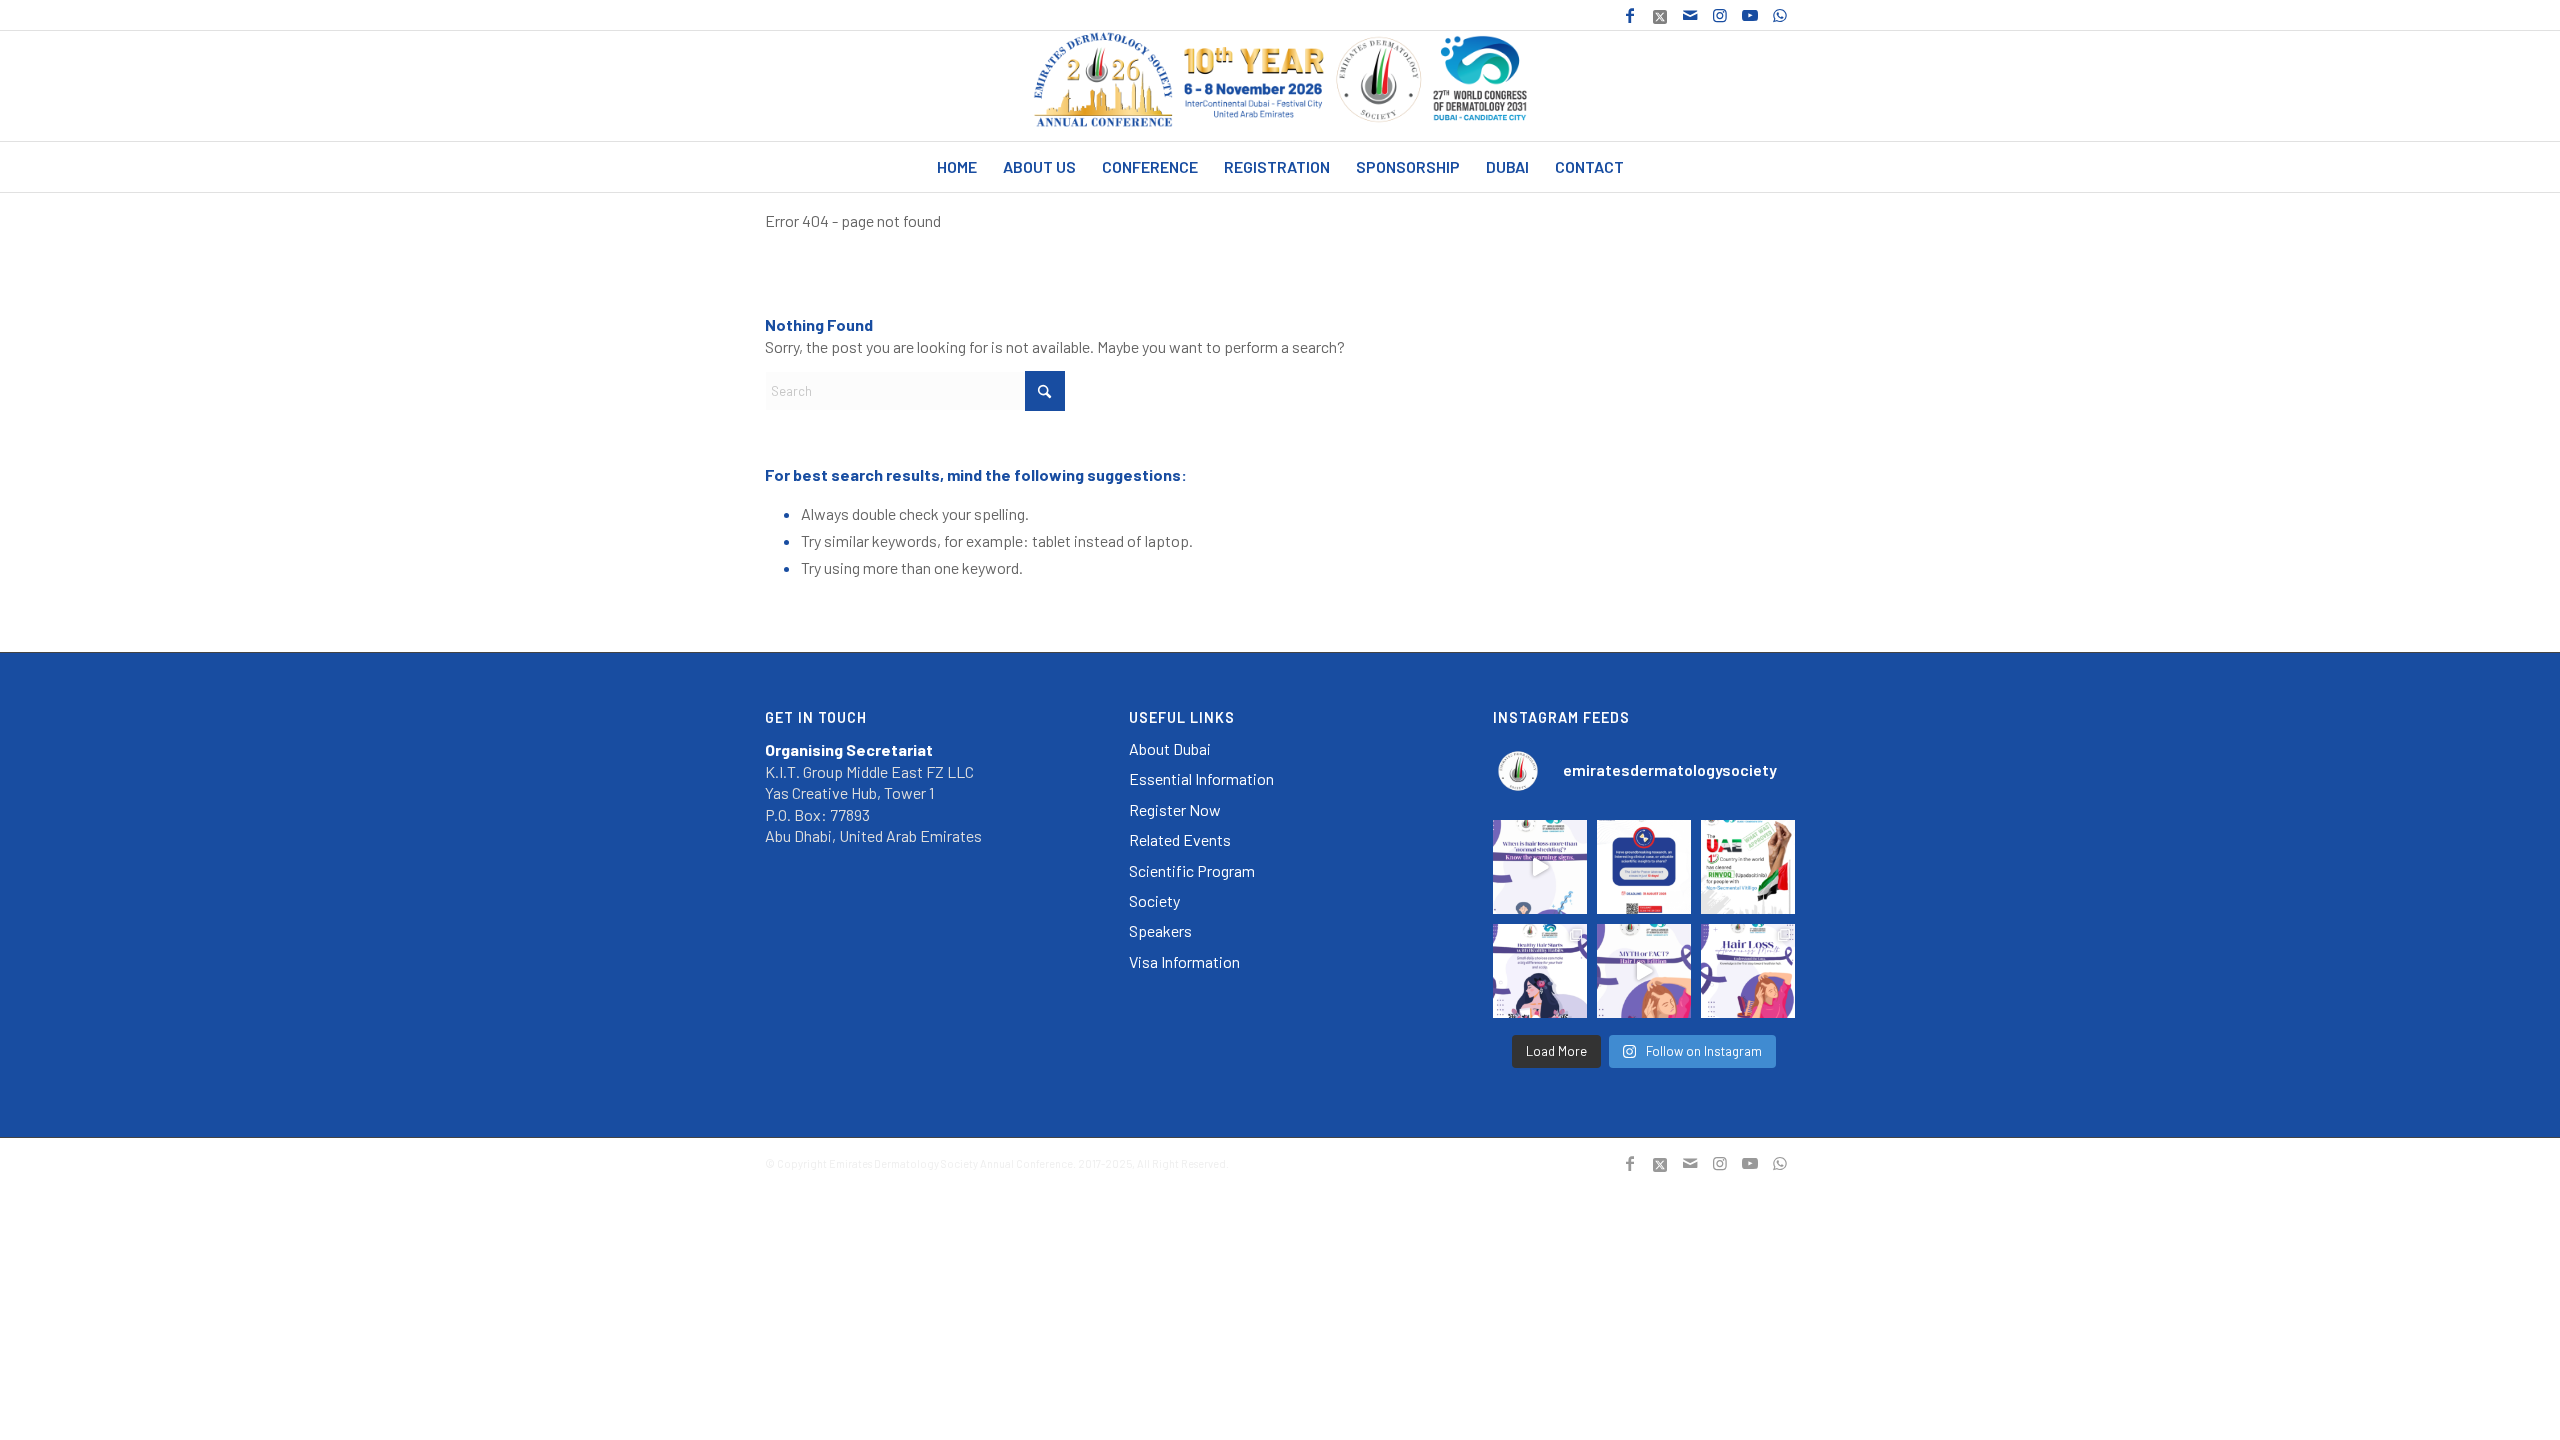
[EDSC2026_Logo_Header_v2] (1280, 86)
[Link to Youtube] (1749, 15)
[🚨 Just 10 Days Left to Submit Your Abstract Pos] (1644, 867)
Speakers (1160, 930)
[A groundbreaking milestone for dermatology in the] (1748, 867)
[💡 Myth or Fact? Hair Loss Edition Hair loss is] (1644, 971)
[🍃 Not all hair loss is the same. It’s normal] (1540, 867)
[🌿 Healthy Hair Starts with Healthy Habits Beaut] (1540, 971)
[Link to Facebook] (1629, 15)
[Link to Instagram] (1719, 15)
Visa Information (1184, 961)
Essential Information (1201, 778)
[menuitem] (957, 167)
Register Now (1175, 809)
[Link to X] (1659, 15)
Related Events (1180, 839)
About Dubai (1170, 748)
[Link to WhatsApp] (1780, 15)
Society (1154, 900)
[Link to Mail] (1689, 15)
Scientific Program (1192, 870)
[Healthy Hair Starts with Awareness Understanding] (1748, 971)
